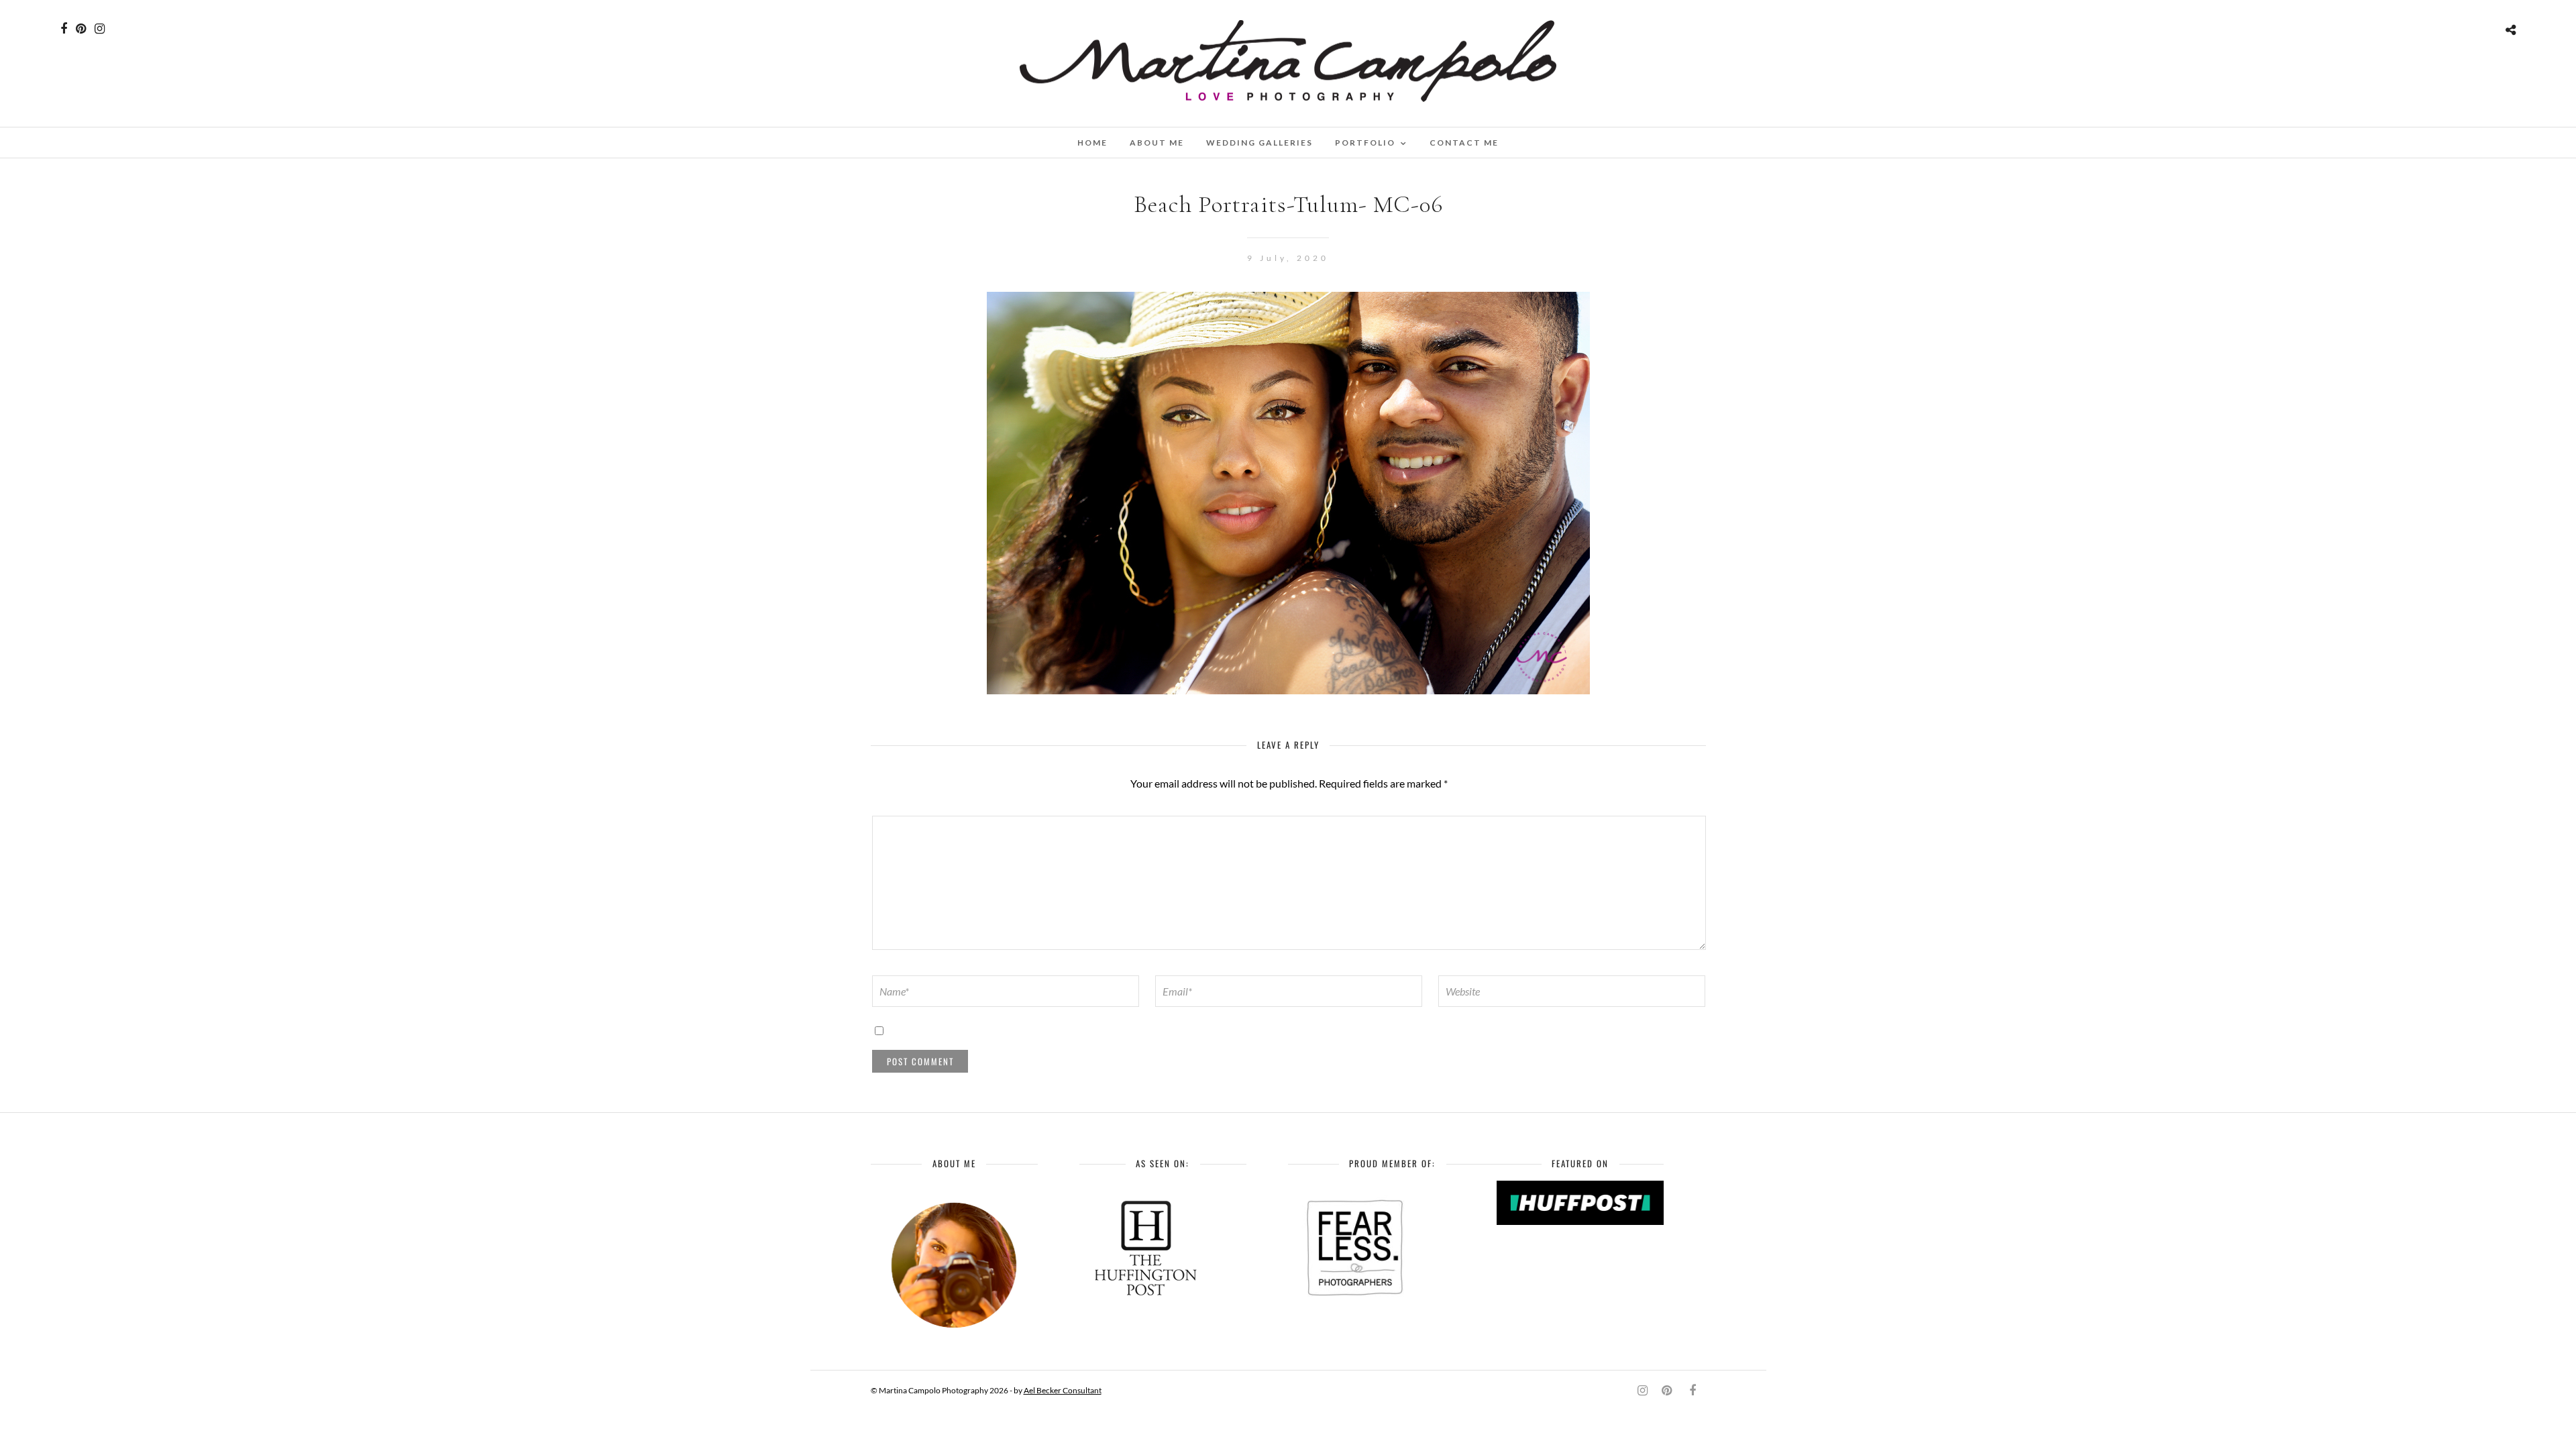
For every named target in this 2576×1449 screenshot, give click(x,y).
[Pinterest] (81, 29)
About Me (1157, 143)
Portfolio (1365, 143)
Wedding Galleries (1259, 143)
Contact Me (1464, 143)
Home (1092, 143)
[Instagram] (100, 29)
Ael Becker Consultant (1063, 1390)
